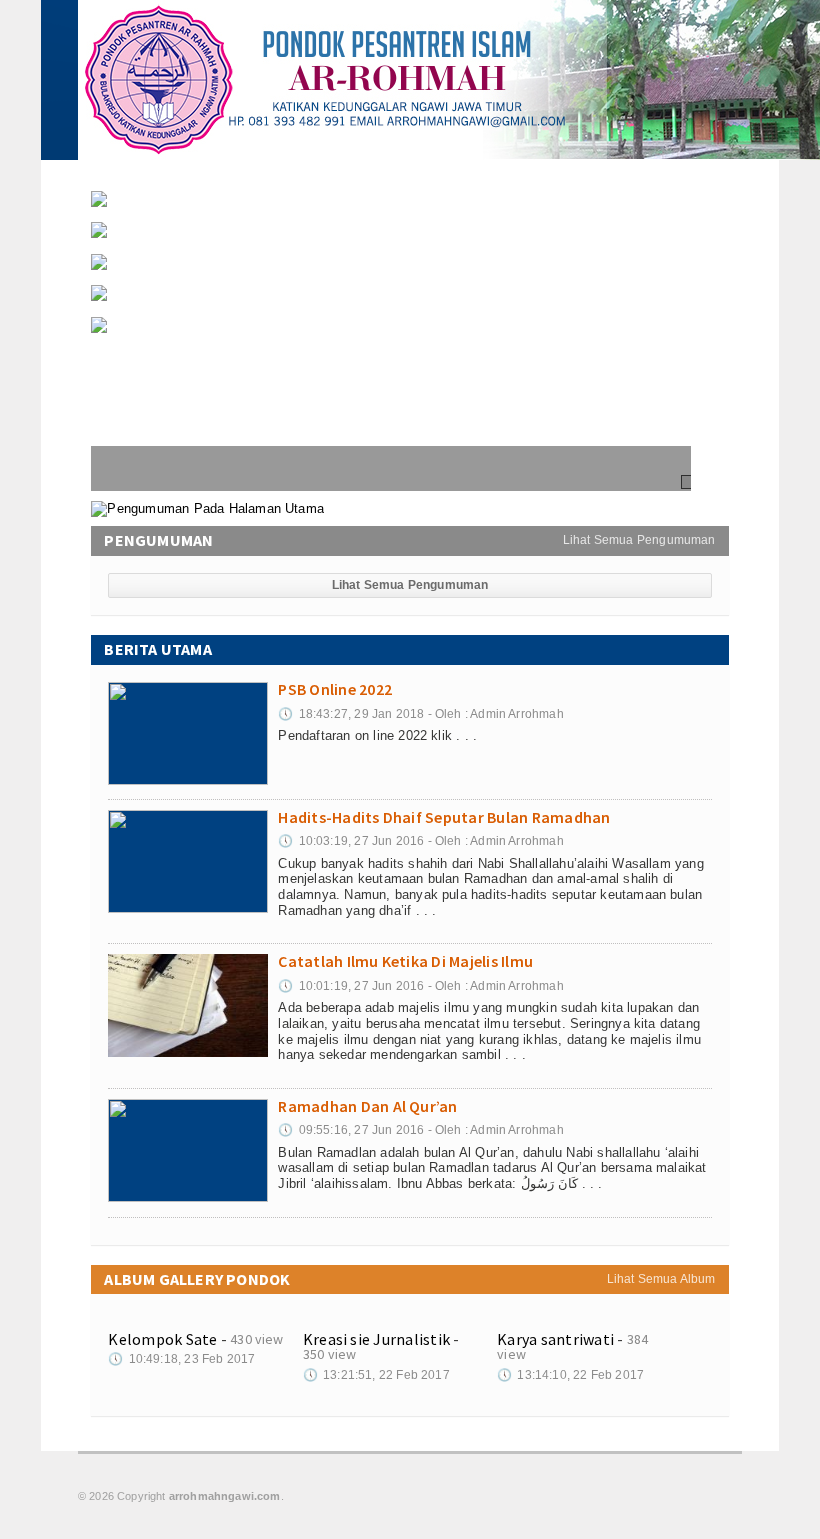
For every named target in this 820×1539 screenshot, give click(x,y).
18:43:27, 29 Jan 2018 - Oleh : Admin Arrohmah (420, 714)
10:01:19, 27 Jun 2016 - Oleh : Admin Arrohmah (420, 986)
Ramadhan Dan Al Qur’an (166, 308)
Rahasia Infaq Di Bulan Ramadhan (193, 340)
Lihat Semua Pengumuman (639, 540)
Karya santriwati (555, 1339)
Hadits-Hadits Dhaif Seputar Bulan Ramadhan (227, 245)
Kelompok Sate (162, 1339)
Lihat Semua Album (661, 1279)
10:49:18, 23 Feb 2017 (181, 1359)
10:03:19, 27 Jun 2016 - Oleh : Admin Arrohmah (420, 841)
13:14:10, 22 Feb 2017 (570, 1375)
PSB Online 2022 (142, 214)
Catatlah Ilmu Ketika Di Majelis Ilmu (198, 277)
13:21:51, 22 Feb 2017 (376, 1375)
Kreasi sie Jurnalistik (376, 1339)
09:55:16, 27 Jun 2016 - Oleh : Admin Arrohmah (420, 1130)
